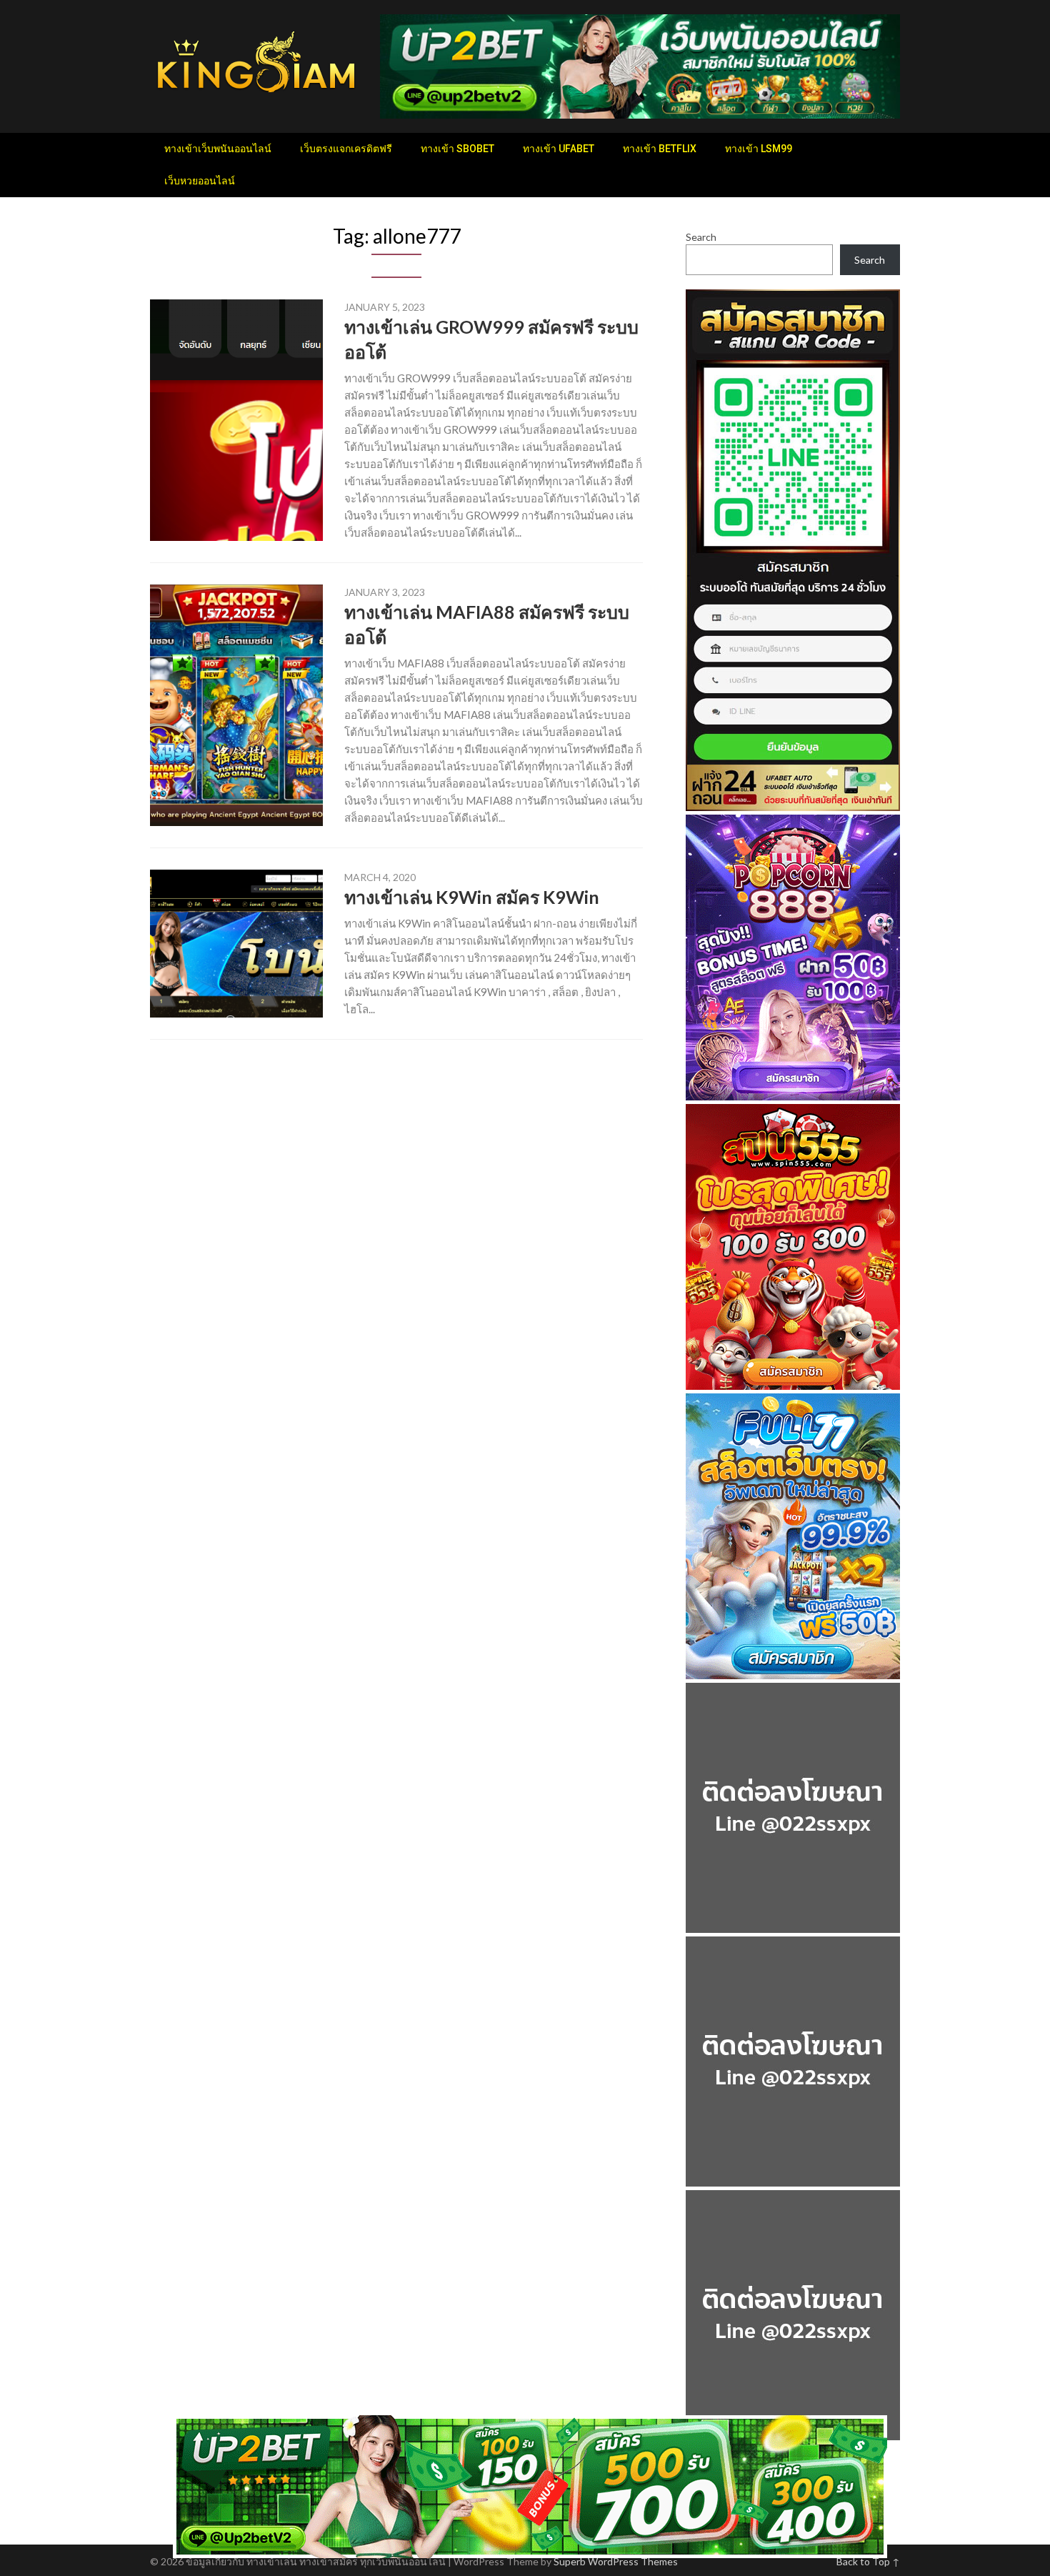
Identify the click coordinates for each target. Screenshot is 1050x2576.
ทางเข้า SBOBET (457, 149)
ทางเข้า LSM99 (759, 149)
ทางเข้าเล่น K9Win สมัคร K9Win (472, 897)
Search (701, 237)
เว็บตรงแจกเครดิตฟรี (346, 149)
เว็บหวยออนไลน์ (200, 181)
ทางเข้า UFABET (559, 149)
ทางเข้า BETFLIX (660, 149)
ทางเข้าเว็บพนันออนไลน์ (218, 149)
